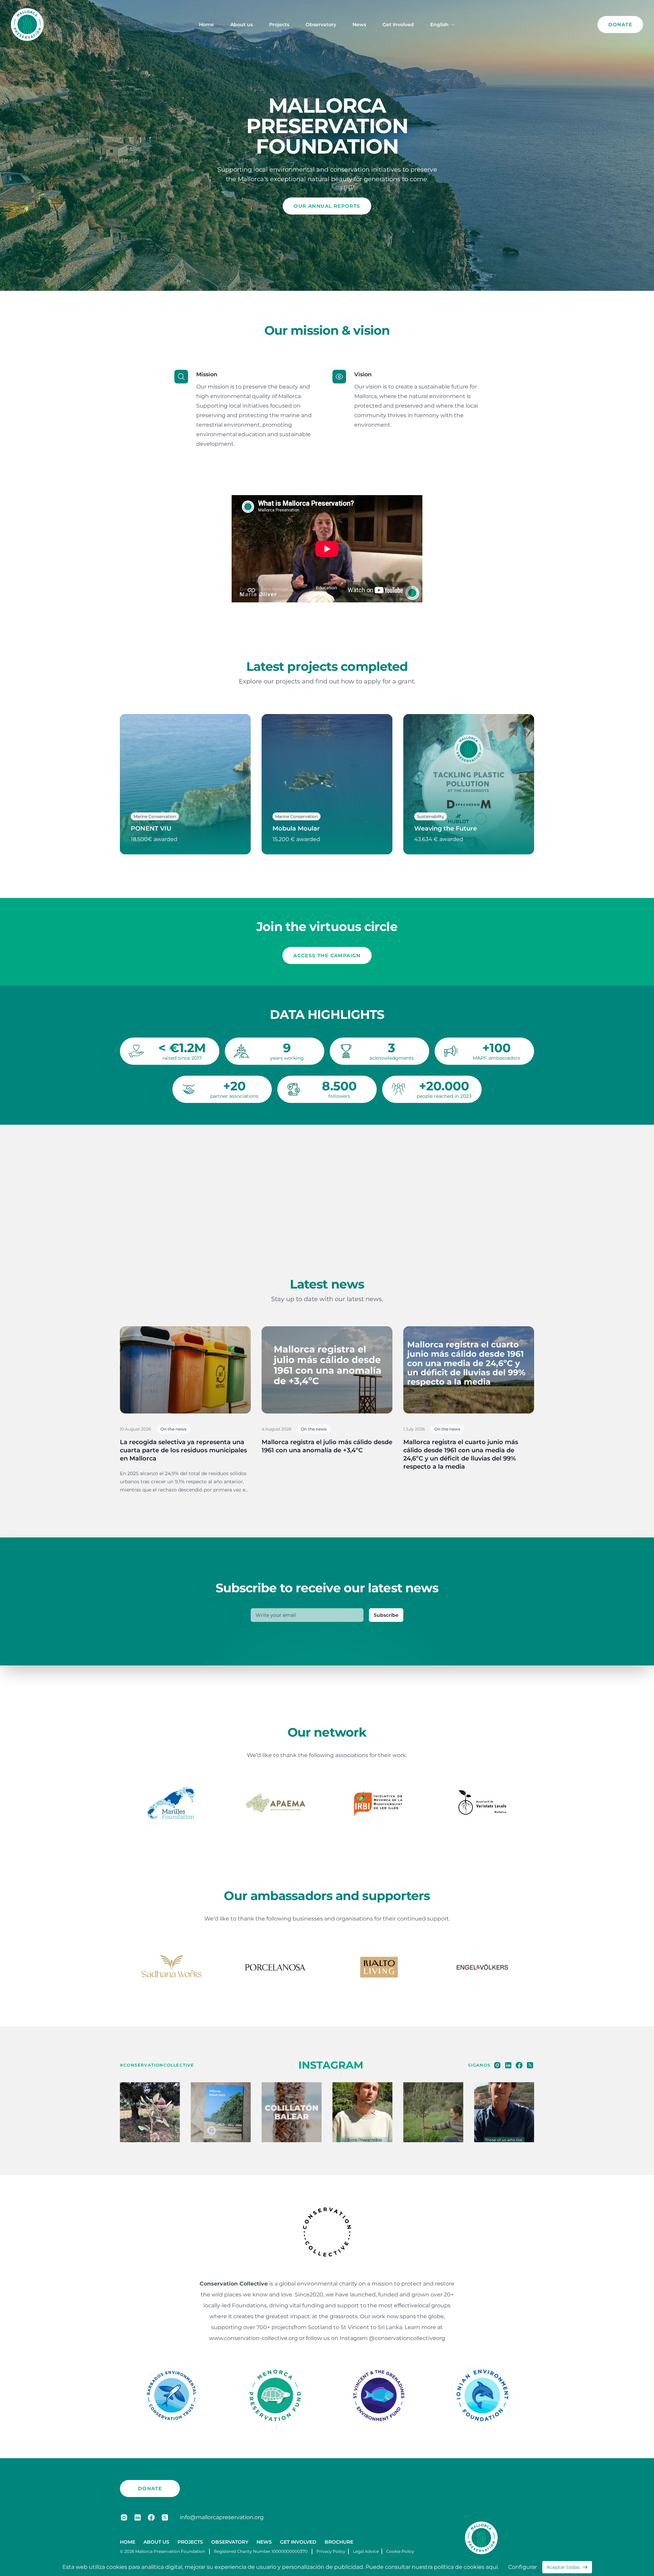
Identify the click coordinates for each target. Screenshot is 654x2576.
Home (206, 25)
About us (242, 25)
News (359, 25)
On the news (173, 1429)
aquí (492, 2567)
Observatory (321, 25)
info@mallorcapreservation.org (222, 2517)
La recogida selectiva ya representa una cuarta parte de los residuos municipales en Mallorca (183, 1450)
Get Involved (398, 25)
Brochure (339, 2542)
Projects (279, 25)
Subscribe (386, 1615)
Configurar (523, 2567)
